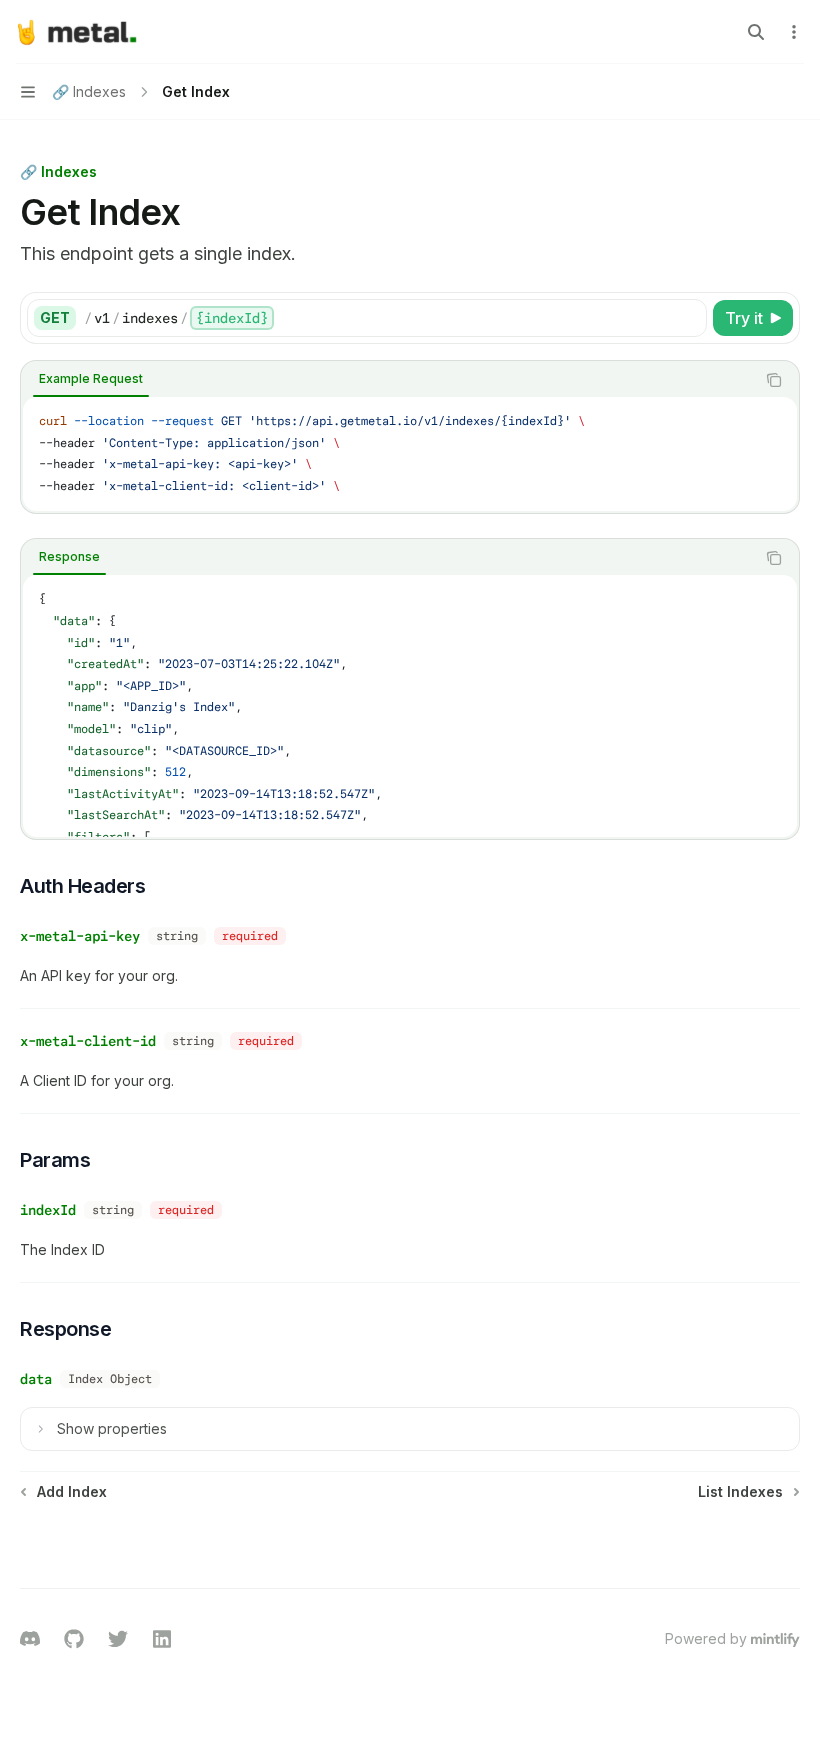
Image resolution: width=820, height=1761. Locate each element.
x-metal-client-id (88, 1041)
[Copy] (688, 318)
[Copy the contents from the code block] (774, 380)
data (36, 1379)
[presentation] (410, 706)
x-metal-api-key (80, 936)
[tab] (91, 379)
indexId (48, 1210)
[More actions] (794, 32)
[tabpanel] (410, 454)
